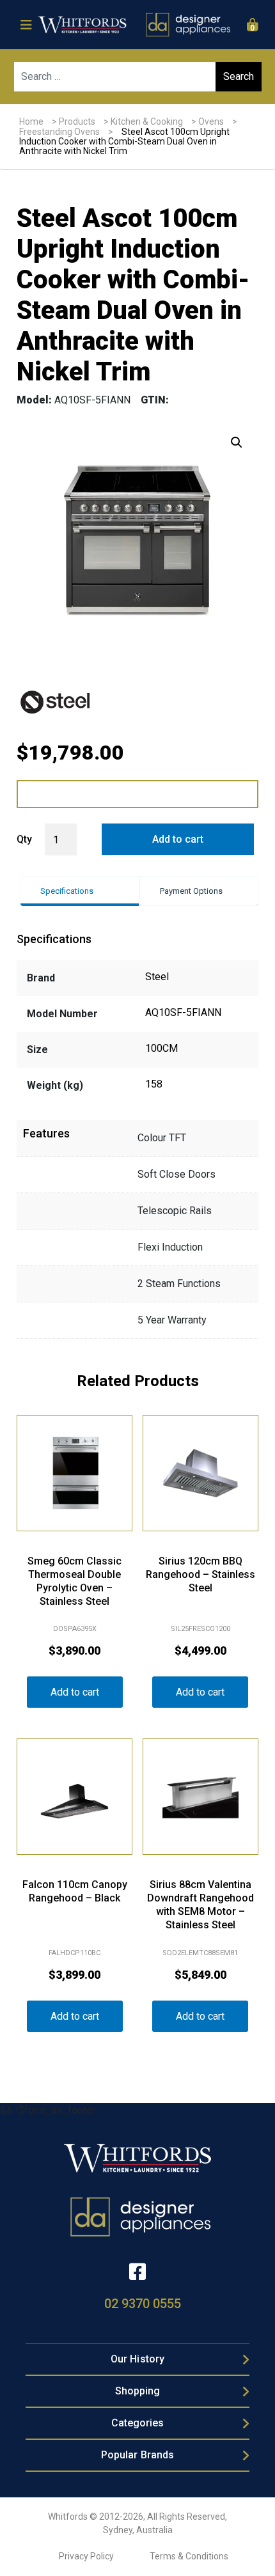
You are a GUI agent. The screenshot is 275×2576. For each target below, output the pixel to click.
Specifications (67, 891)
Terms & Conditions (189, 2556)
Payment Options (191, 891)
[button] (237, 442)
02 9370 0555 (143, 2304)
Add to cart (178, 839)
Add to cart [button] (75, 1692)
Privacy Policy (86, 2556)
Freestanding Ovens (59, 132)
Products (77, 121)
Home (31, 121)
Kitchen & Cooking (147, 121)
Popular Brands (137, 2455)
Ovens (211, 121)
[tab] (80, 891)
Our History (137, 2359)
